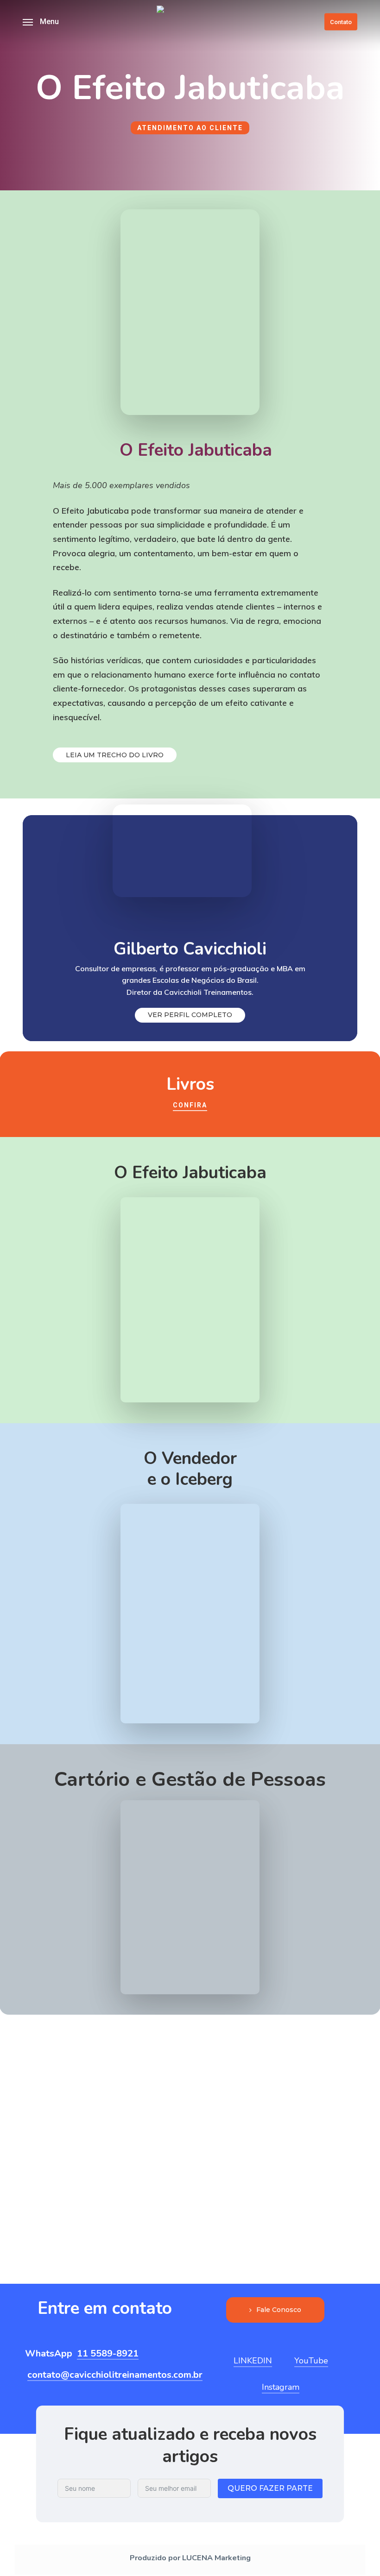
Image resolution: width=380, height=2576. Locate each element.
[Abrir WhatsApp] (357, 2553)
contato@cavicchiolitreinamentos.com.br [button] (115, 2375)
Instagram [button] (281, 2387)
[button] (41, 22)
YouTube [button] (311, 2361)
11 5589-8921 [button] (108, 2354)
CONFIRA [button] (190, 1105)
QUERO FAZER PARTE (270, 2488)
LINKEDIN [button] (253, 2361)
